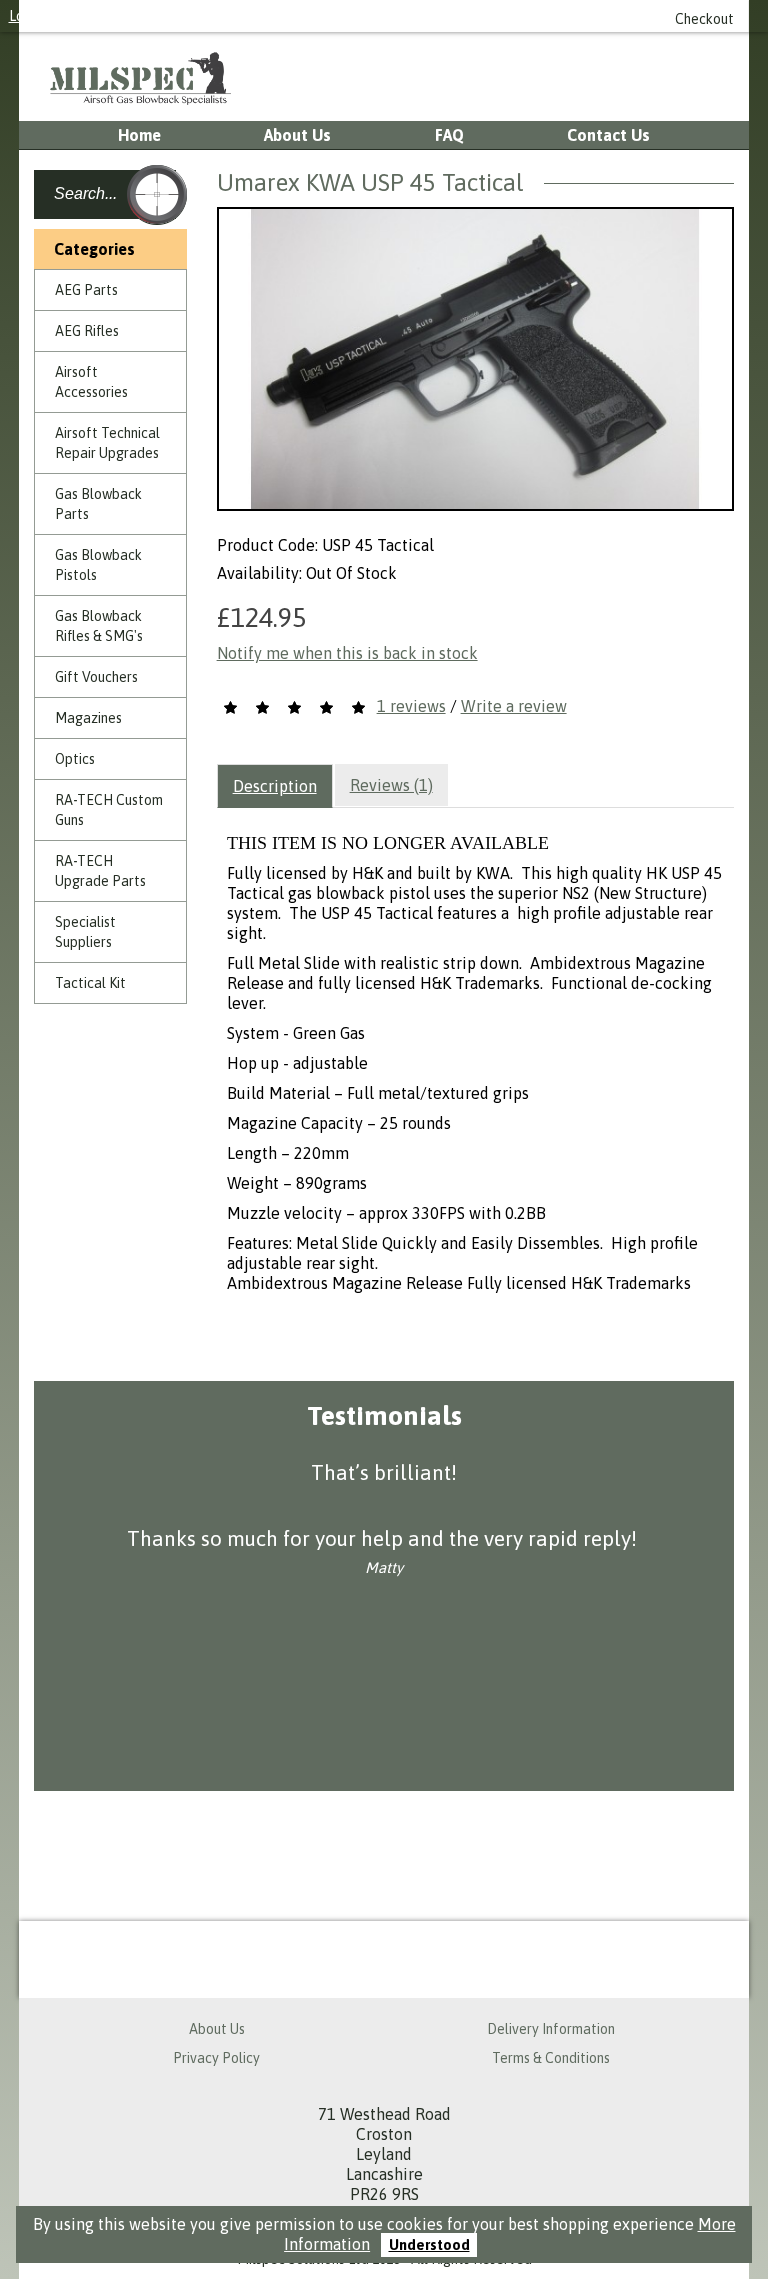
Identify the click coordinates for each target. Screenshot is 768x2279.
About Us (297, 135)
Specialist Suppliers (85, 932)
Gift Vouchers (96, 677)
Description (275, 786)
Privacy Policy (216, 2058)
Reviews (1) (391, 785)
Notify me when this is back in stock (347, 653)
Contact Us (608, 135)
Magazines (88, 718)
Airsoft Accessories (91, 382)
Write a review (514, 706)
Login (25, 16)
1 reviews (411, 706)
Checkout (704, 19)
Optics (75, 759)
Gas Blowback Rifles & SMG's (99, 626)
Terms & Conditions (551, 2058)
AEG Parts (86, 290)
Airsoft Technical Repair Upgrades (107, 443)
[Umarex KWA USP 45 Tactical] (475, 359)
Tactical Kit (90, 983)
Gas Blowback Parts (98, 504)
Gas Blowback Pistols (98, 565)
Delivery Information (551, 2029)
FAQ (449, 135)
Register (94, 16)
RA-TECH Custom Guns (109, 810)
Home (139, 135)
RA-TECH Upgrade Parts (100, 871)
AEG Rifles (87, 331)
